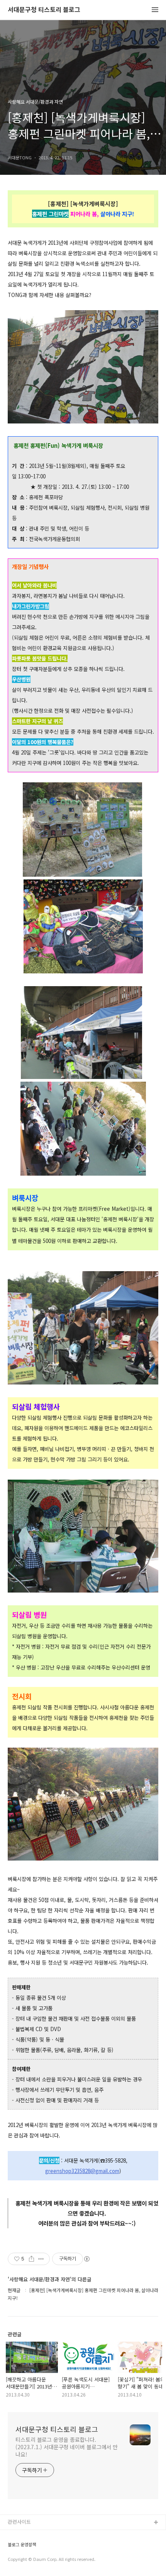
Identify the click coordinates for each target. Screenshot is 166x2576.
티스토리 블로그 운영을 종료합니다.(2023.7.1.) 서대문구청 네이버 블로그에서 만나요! (67, 2447)
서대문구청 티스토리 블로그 (44, 10)
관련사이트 (19, 2522)
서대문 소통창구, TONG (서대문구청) (47, 2535)
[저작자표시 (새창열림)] (86, 2259)
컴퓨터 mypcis (24, 2560)
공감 (13, 2548)
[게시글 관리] (41, 2259)
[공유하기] (31, 2259)
